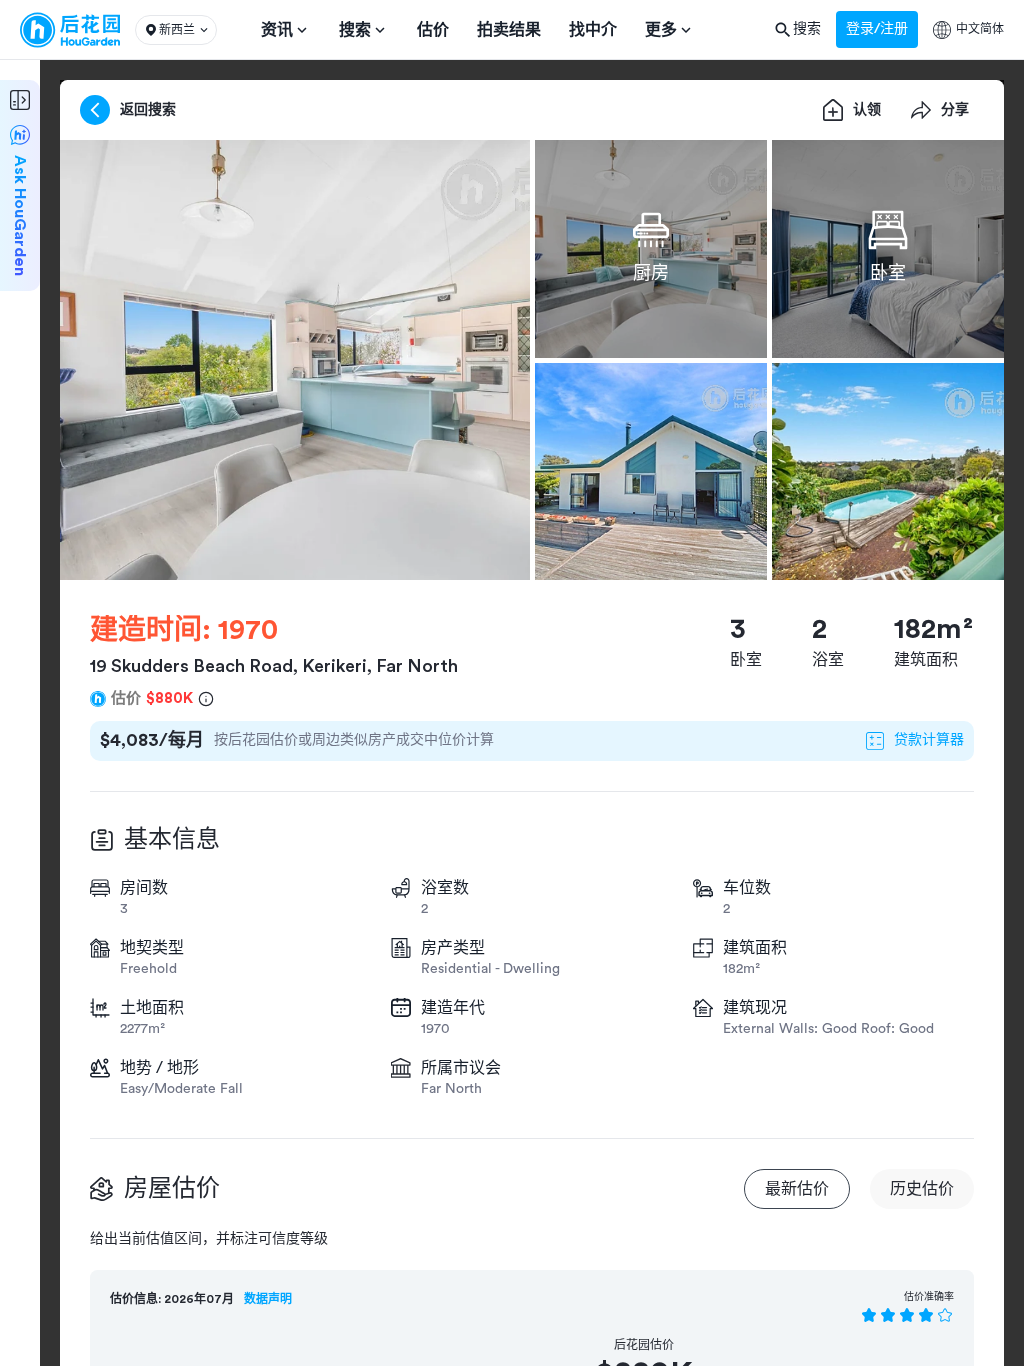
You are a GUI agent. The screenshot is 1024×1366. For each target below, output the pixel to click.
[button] (176, 30)
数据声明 (268, 1299)
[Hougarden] (70, 30)
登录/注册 (877, 29)
